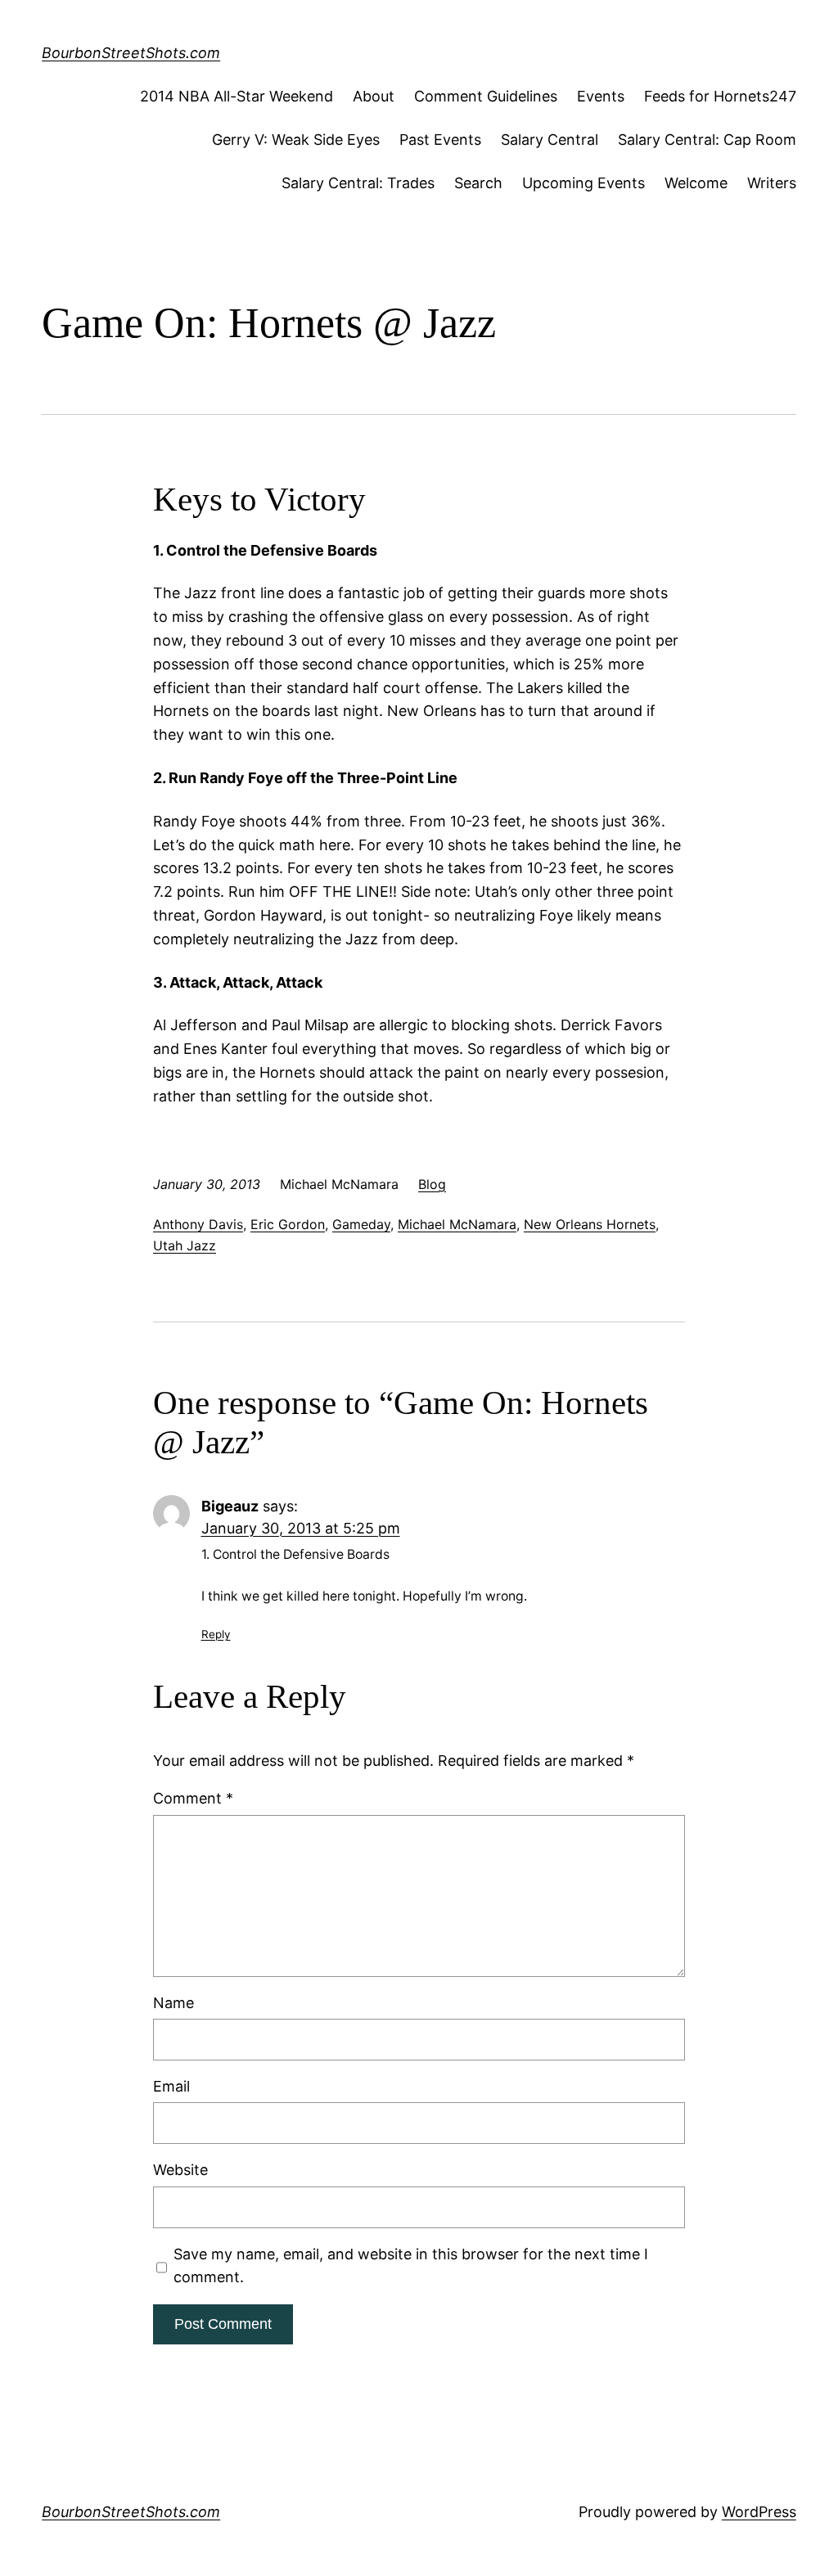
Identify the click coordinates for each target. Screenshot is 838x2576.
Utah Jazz (185, 1245)
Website (180, 2170)
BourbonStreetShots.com (131, 53)
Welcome (696, 183)
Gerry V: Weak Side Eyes (296, 140)
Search (478, 183)
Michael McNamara (457, 1224)
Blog (432, 1184)
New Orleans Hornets (590, 1224)
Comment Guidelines (486, 96)
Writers (772, 183)
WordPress (759, 2512)
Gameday (361, 1224)
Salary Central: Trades (358, 183)
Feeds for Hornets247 (720, 96)
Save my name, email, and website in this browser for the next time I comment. (411, 2266)
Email (171, 2086)
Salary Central (550, 140)
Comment (193, 1798)
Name (173, 2003)
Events (601, 96)
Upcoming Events (583, 183)
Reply (216, 1634)
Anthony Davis (198, 1224)
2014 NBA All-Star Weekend (237, 96)
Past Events (440, 140)
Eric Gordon (288, 1224)
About (374, 96)
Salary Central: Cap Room (707, 140)
